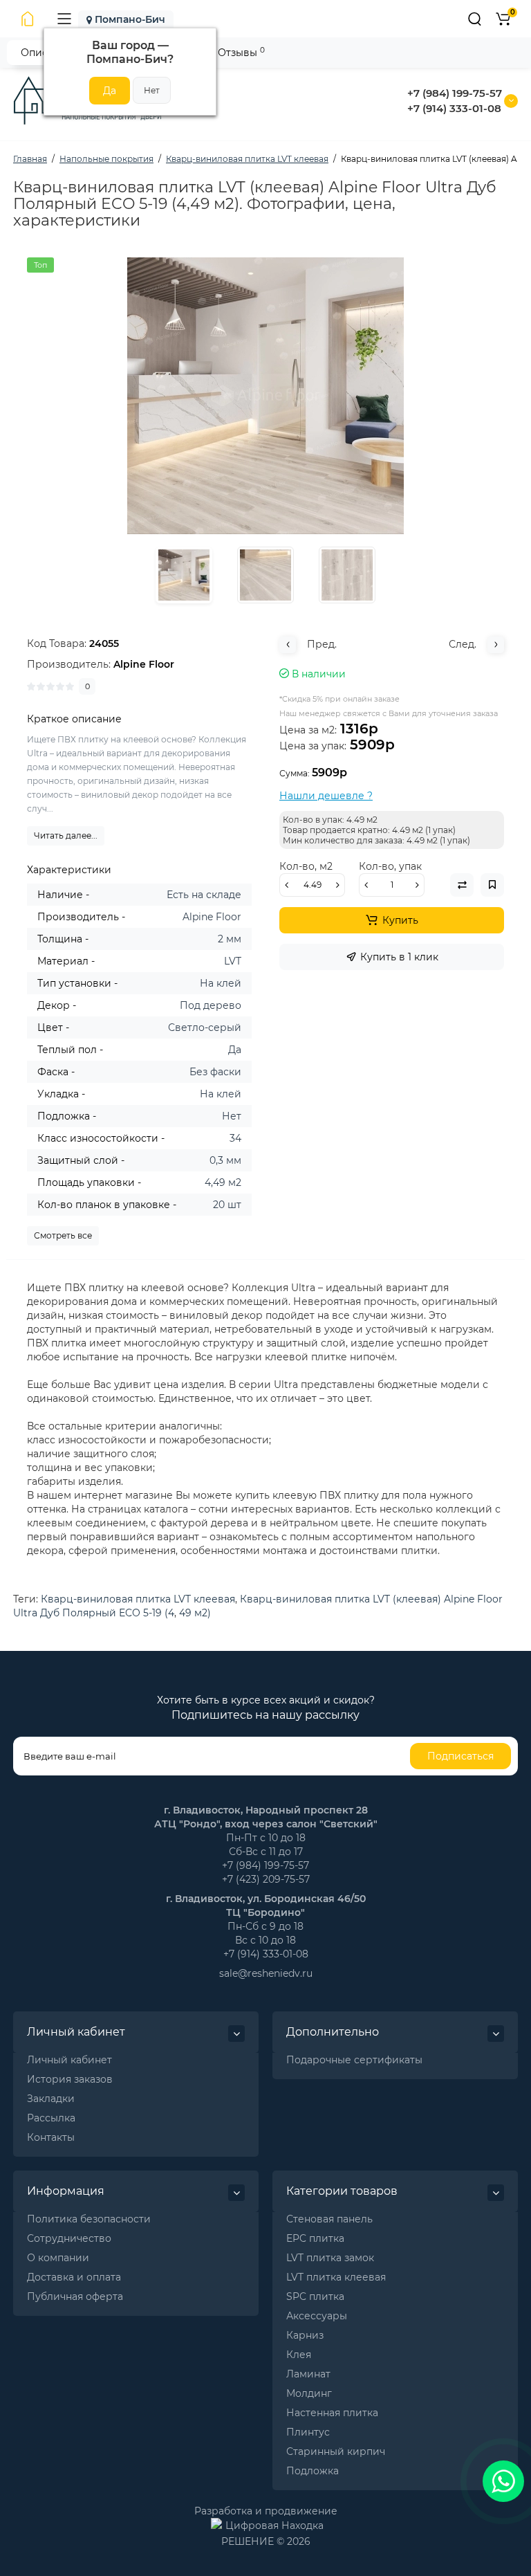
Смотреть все (63, 1235)
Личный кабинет (69, 2060)
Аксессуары (317, 2316)
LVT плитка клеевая (336, 2277)
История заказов (70, 2079)
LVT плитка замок (330, 2258)
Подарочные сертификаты (354, 2060)
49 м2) (195, 1613)
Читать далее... (66, 835)
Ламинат (308, 2374)
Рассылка (51, 2118)
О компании (58, 2258)
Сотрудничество (69, 2238)
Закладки (51, 2099)
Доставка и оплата (74, 2277)
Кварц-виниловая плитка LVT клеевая (138, 1599)
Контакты (51, 2137)
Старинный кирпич (336, 2451)
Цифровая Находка (274, 2525)
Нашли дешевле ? (326, 796)
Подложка (313, 2471)
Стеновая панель (329, 2219)
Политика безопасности (89, 2219)
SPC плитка (315, 2296)
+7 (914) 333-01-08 (454, 108)
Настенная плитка (332, 2413)
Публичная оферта (75, 2296)
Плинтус (308, 2432)
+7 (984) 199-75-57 (455, 93)
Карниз (305, 2335)
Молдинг (309, 2393)
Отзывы (241, 52)
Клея (299, 2355)
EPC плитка (315, 2238)
